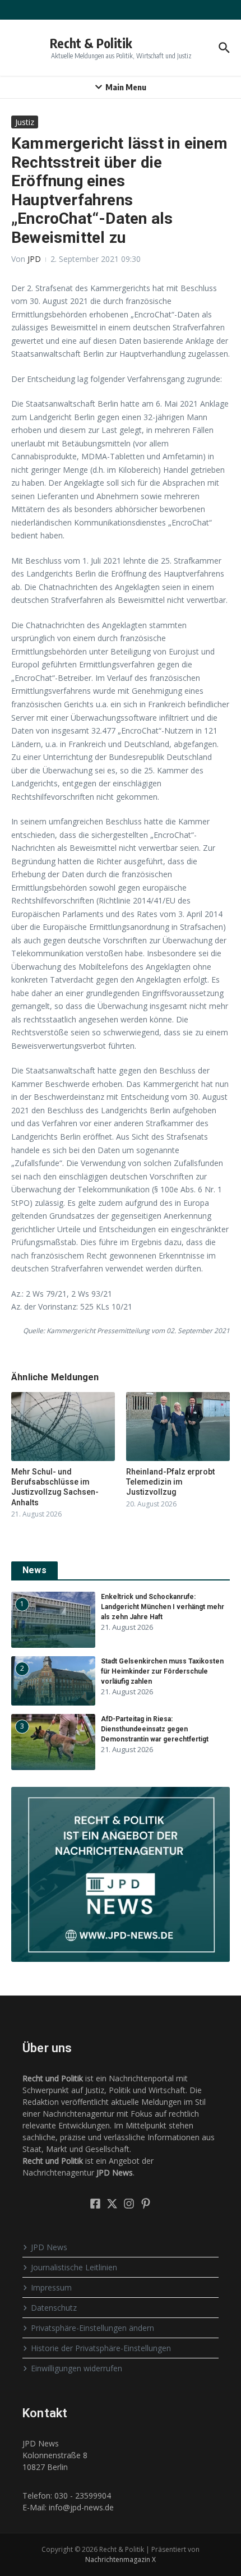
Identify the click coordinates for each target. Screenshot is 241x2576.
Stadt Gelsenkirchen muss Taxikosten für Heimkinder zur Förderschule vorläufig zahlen (162, 1671)
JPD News (49, 2247)
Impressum (51, 2287)
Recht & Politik (91, 43)
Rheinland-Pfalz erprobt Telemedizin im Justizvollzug (170, 1482)
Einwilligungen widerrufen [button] (77, 2368)
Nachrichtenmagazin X (121, 2559)
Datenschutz (54, 2308)
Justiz (25, 122)
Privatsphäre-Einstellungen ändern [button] (92, 2328)
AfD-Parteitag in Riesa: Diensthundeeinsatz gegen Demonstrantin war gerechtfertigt (155, 1729)
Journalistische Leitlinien (74, 2267)
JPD (34, 259)
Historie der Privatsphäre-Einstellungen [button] (101, 2348)
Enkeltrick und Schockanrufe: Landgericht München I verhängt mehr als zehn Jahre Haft (163, 1607)
